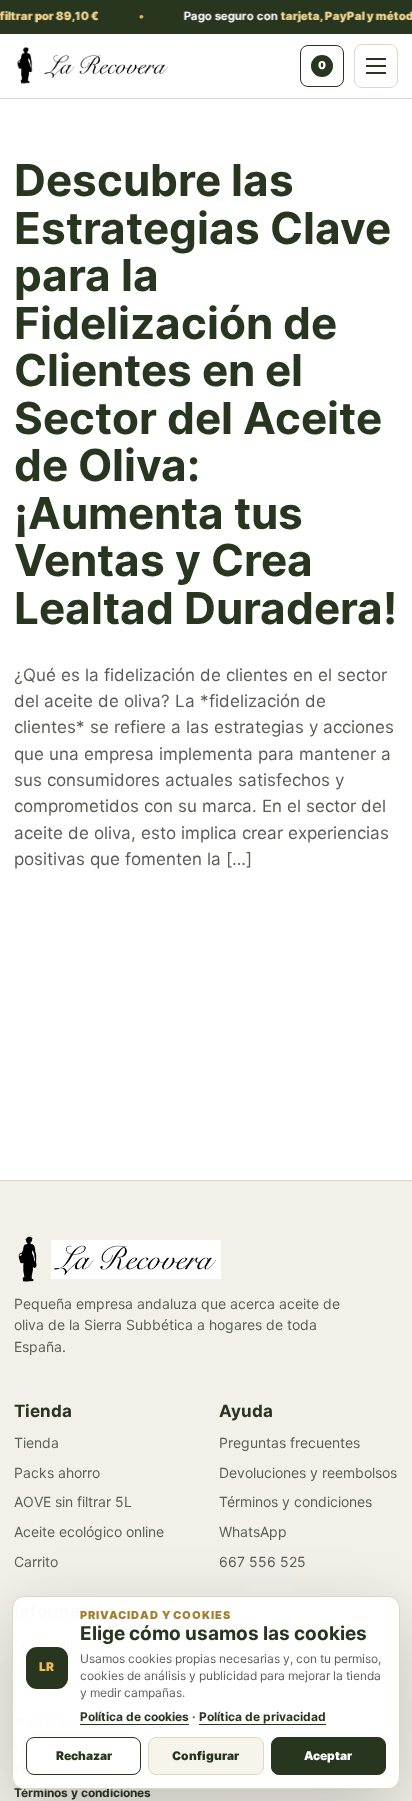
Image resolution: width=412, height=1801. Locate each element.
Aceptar (328, 1755)
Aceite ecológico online (89, 1531)
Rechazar (84, 1755)
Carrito (36, 1561)
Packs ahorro (57, 1472)
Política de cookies (134, 1716)
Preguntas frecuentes (289, 1442)
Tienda (36, 1442)
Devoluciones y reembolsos (308, 1472)
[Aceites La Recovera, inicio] (151, 66)
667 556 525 (262, 1561)
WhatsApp (253, 1531)
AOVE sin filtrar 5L (73, 1501)
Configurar (205, 1755)
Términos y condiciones (295, 1501)
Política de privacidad (262, 1716)
